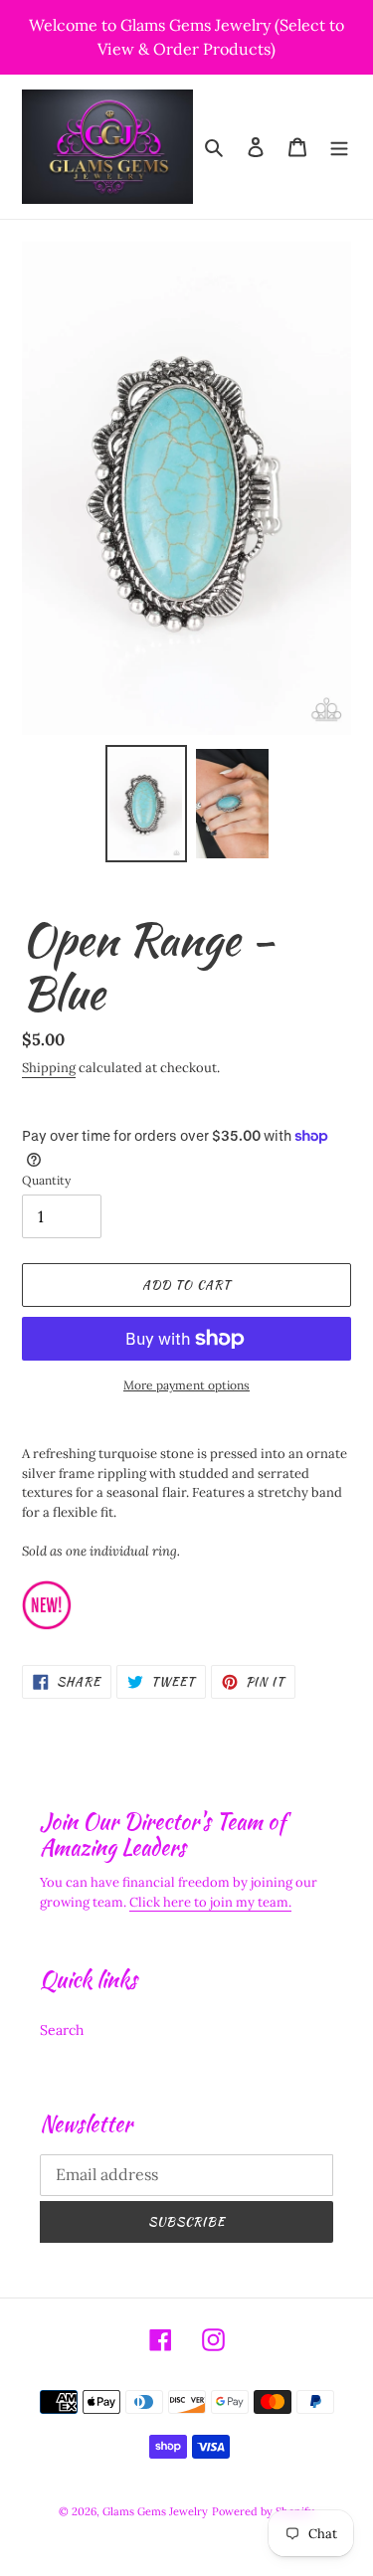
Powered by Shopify (263, 2511)
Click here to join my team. (210, 1902)
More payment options (186, 1385)
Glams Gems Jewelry (155, 2511)
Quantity (46, 1180)
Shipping (49, 1068)
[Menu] (339, 147)
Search (62, 2030)
